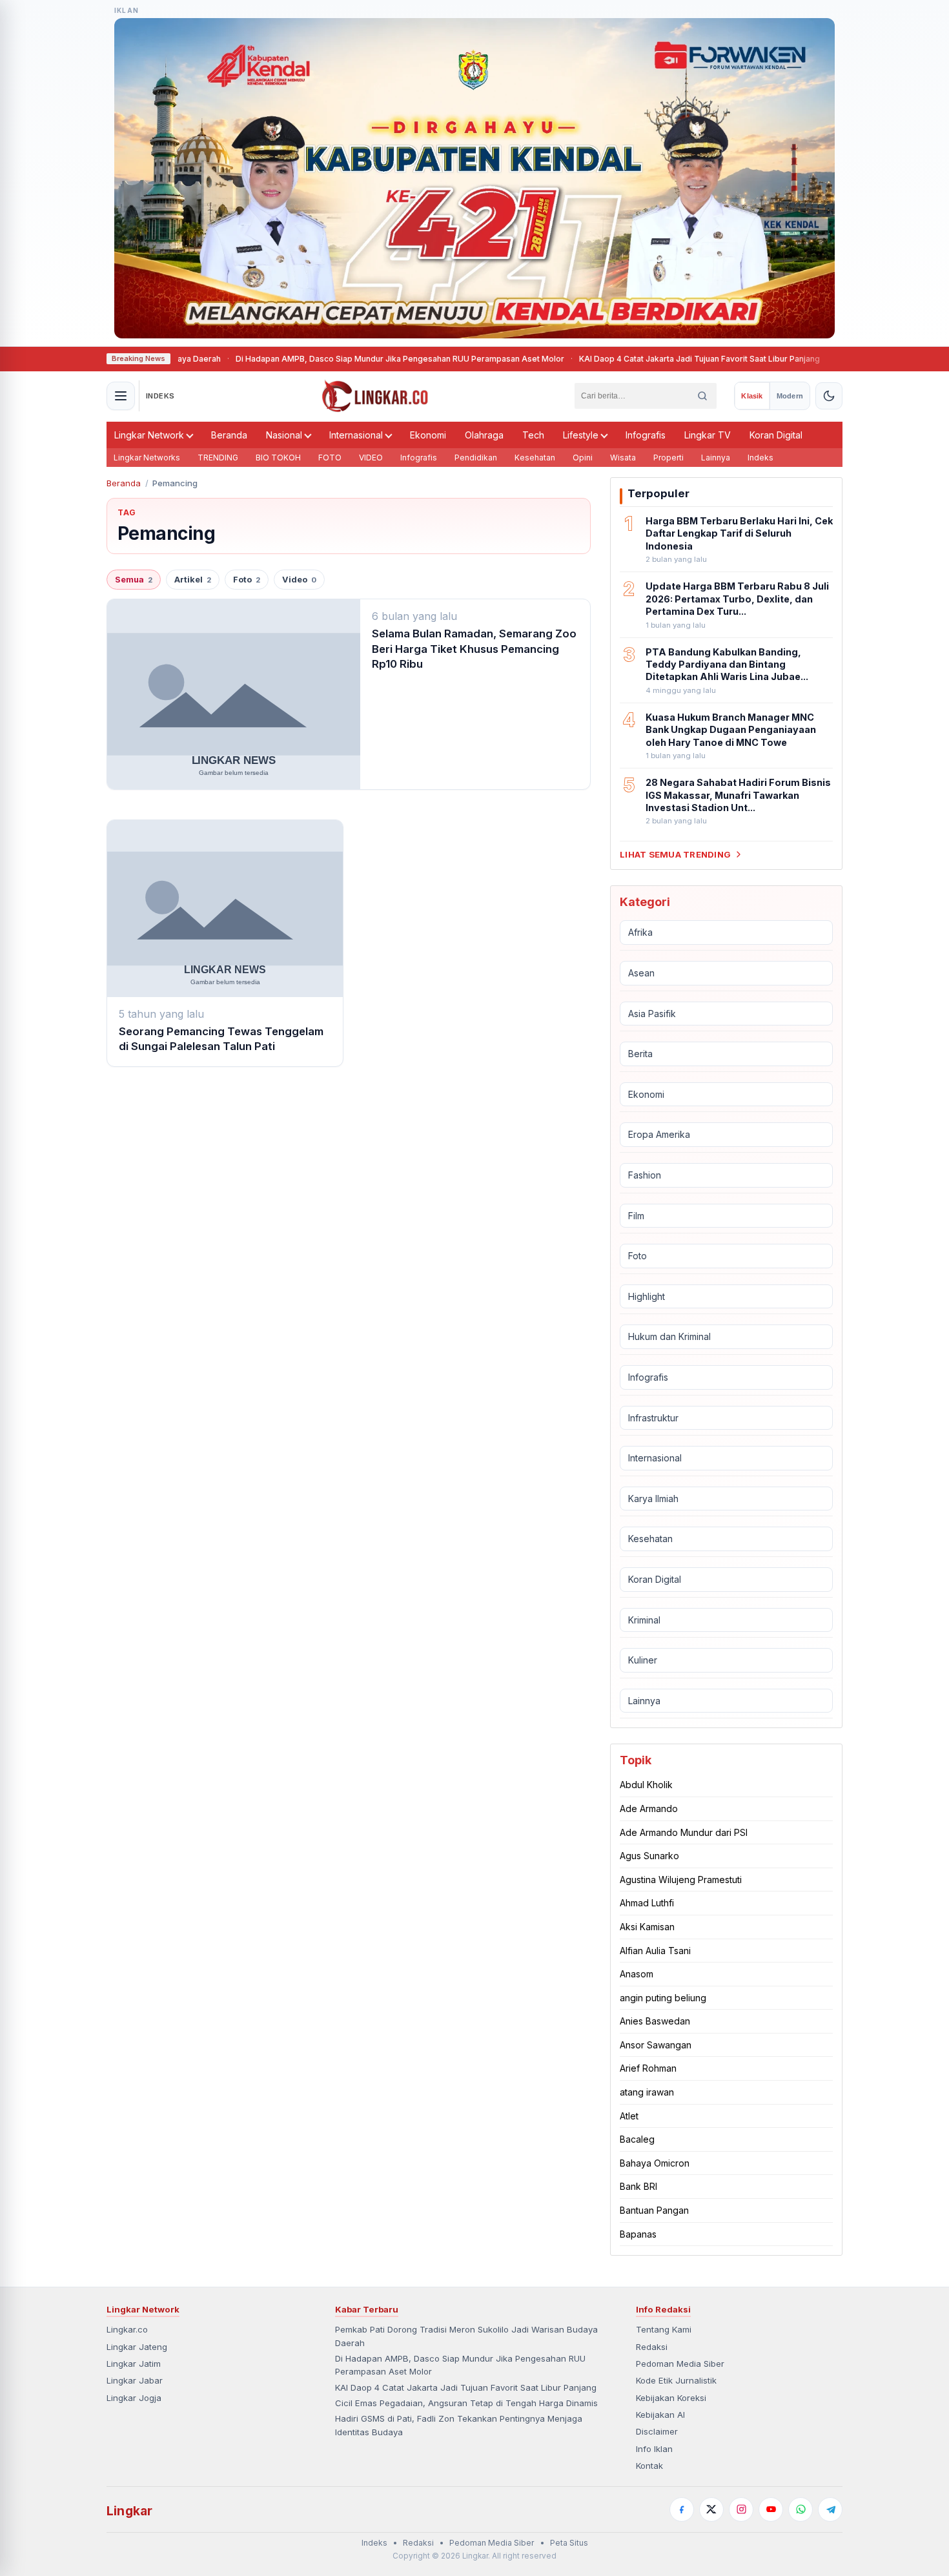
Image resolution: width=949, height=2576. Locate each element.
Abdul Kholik (646, 1785)
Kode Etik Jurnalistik (676, 2380)
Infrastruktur (653, 1418)
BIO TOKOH (278, 458)
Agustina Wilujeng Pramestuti (681, 1880)
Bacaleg (637, 2139)
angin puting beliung (663, 1998)
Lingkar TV (708, 435)
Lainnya (716, 458)
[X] (711, 2509)
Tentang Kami (664, 2329)
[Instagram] (741, 2509)
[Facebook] (682, 2509)
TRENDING (218, 458)
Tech (533, 435)
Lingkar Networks (147, 458)
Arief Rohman (648, 2068)
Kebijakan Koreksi (671, 2398)
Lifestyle (581, 435)
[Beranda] (375, 396)
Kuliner (643, 1660)
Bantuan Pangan (654, 2210)
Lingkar (129, 2511)
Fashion (645, 1175)
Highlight (647, 1296)
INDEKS (160, 396)
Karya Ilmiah (653, 1499)
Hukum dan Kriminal (669, 1336)
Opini (583, 458)
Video (299, 580)
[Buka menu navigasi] (121, 396)
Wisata (623, 458)
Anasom (637, 1974)
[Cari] (702, 396)
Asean (641, 973)
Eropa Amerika (659, 1134)
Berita (640, 1054)
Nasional (284, 435)
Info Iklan (654, 2449)
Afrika (640, 932)
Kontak (649, 2466)
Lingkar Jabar (135, 2380)
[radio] (752, 396)
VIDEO (371, 458)
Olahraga (484, 435)
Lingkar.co (127, 2329)
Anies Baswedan (655, 2021)
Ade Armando (649, 1808)
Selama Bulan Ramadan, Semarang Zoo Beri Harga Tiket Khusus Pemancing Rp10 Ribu (474, 649)
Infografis (646, 435)
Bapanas (638, 2234)
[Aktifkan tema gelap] (829, 396)
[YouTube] (771, 2509)
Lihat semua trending (675, 854)
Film (636, 1216)
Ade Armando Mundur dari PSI (684, 1832)
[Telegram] (830, 2509)
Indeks (760, 458)
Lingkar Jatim (134, 2364)
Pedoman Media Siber (680, 2364)
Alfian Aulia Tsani (655, 1951)
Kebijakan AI (660, 2415)
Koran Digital (776, 435)
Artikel (193, 580)
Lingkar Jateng (137, 2347)
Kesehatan (535, 458)
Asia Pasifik (652, 1014)
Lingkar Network (149, 435)
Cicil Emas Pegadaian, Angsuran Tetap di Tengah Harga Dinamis (466, 2403)
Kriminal (644, 1620)
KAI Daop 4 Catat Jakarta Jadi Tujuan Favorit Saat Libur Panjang (645, 359)
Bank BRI (638, 2186)
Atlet (629, 2116)
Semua (134, 580)
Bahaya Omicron (655, 2163)
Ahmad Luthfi (647, 1903)
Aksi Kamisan (647, 1927)
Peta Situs (569, 2543)
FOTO (330, 458)
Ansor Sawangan (656, 2045)
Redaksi (652, 2347)
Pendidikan (476, 458)
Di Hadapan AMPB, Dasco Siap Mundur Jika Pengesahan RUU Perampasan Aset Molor (345, 359)
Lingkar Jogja (134, 2398)
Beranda (229, 435)
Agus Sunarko (649, 1856)
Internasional (356, 435)
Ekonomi (428, 435)
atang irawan (647, 2092)
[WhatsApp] (801, 2509)
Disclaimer (657, 2431)
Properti (668, 458)
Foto (247, 580)
